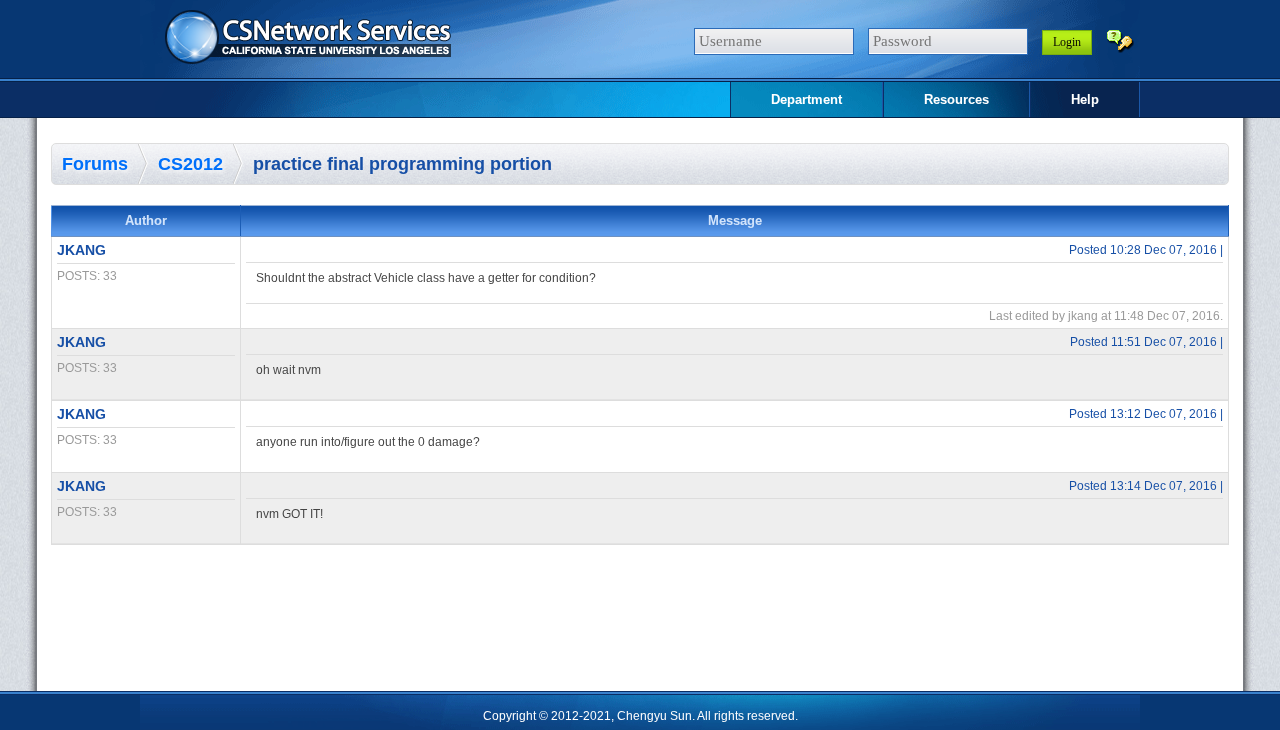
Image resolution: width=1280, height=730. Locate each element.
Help (1085, 99)
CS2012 (190, 164)
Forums (95, 164)
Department (806, 99)
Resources (956, 99)
